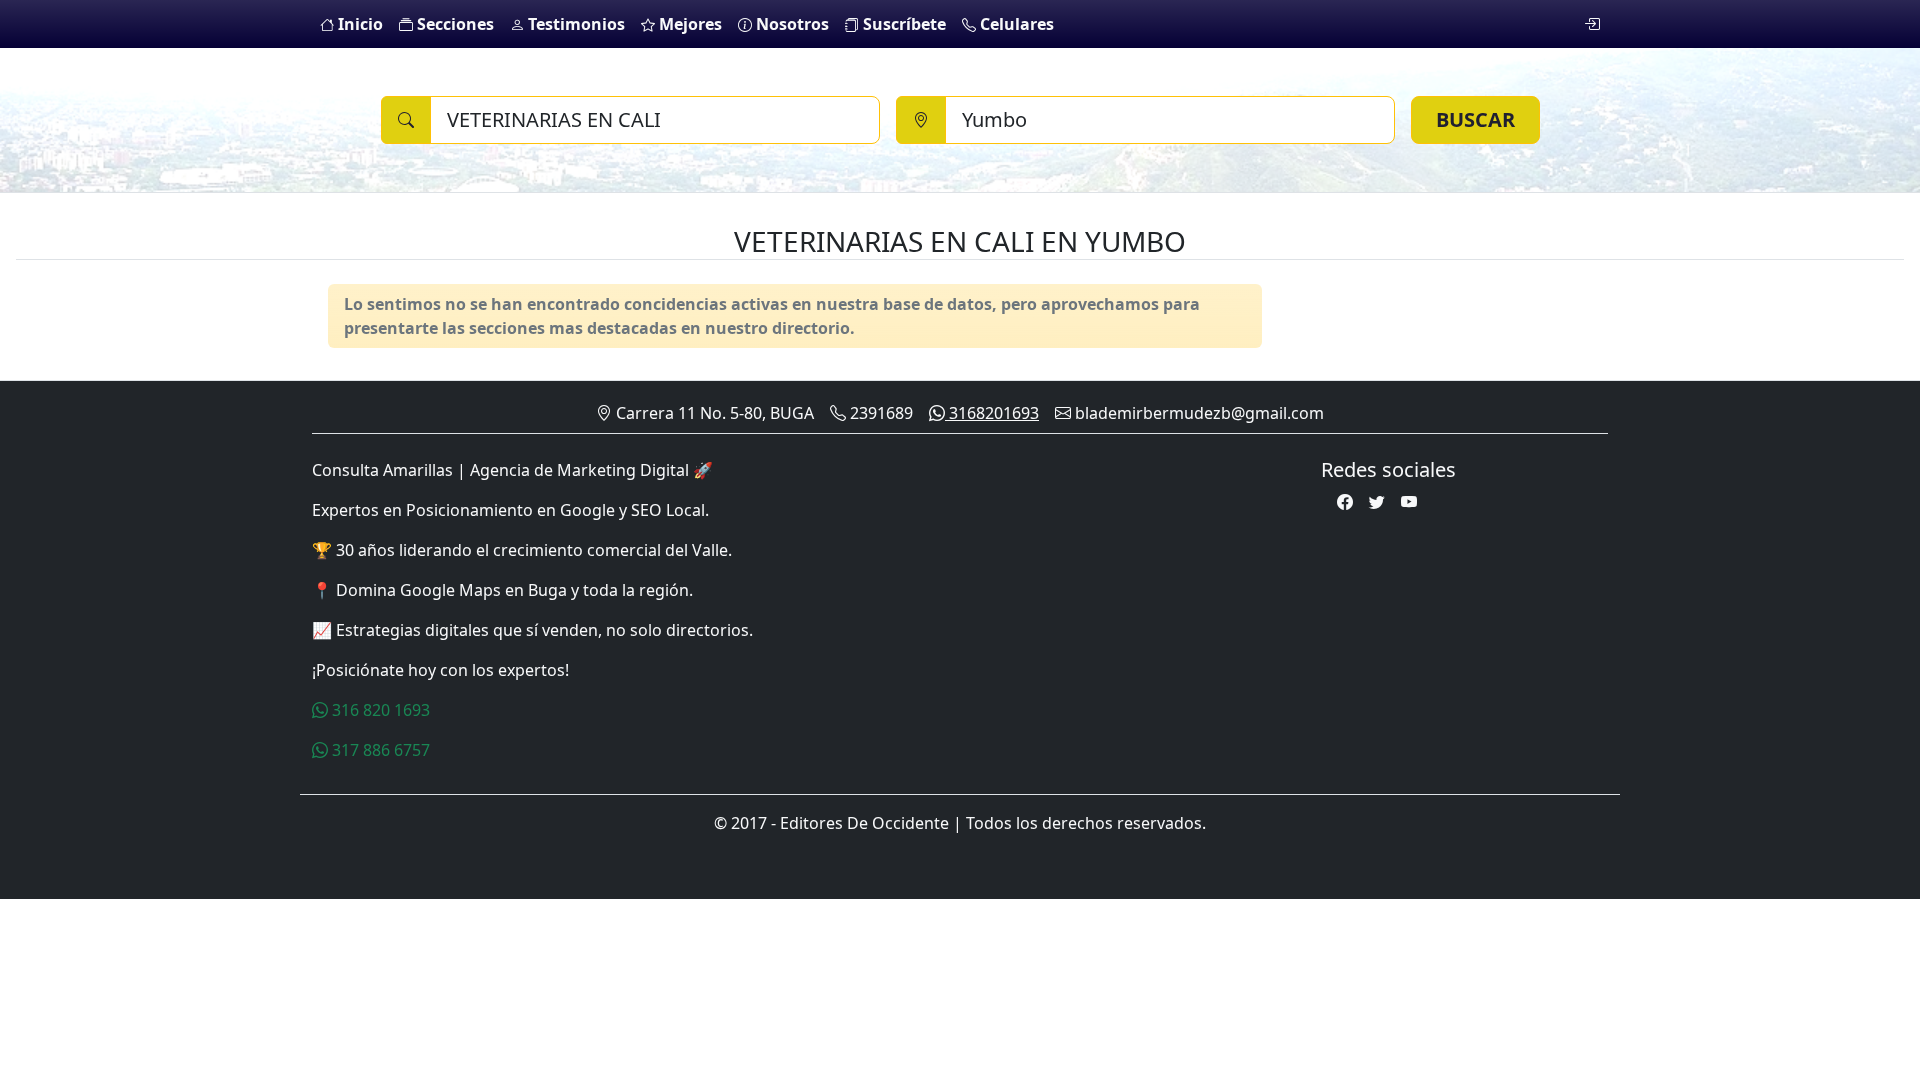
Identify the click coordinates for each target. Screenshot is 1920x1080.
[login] (1592, 24)
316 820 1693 (379, 710)
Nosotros (790, 24)
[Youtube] (1409, 502)
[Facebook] (1345, 502)
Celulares (1015, 24)
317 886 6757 (379, 750)
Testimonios (574, 24)
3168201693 (992, 413)
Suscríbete (902, 24)
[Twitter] (1377, 502)
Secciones (453, 24)
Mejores (688, 24)
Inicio (358, 24)
